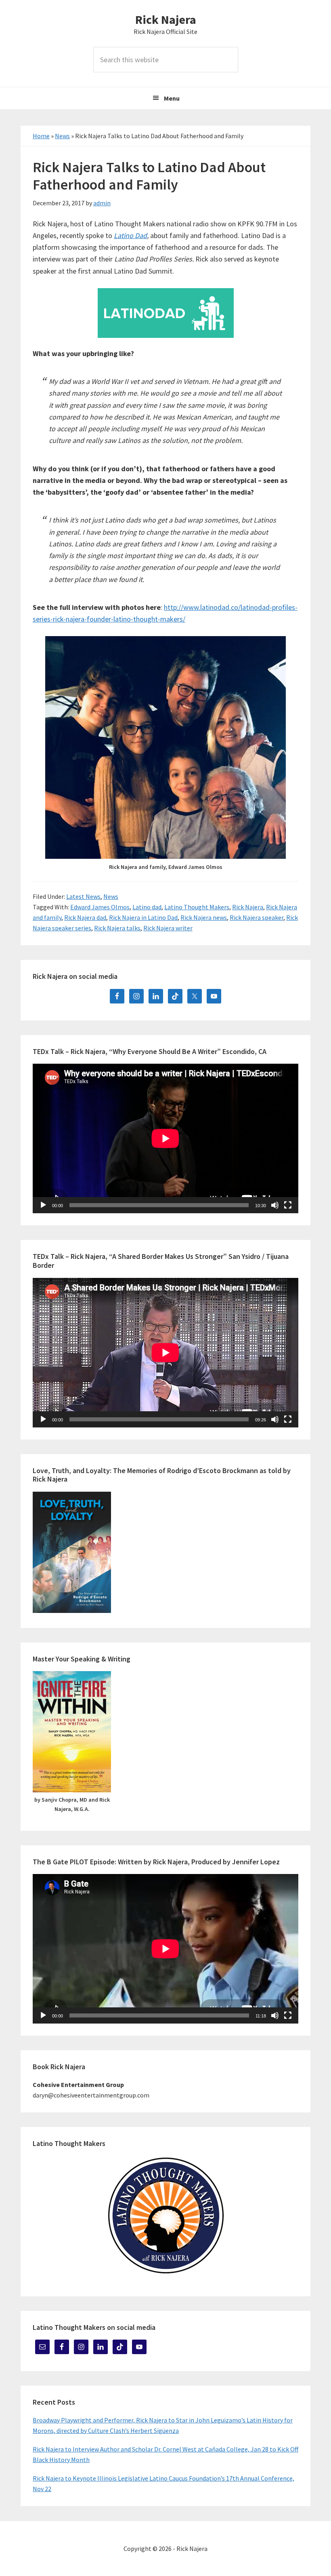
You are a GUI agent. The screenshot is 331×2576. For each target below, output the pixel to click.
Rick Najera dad (85, 917)
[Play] (43, 1205)
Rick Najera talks (117, 928)
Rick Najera (166, 19)
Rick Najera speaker (257, 917)
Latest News (83, 896)
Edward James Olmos (100, 907)
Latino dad (147, 907)
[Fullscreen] (288, 1205)
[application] (165, 1138)
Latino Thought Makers (197, 907)
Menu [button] (172, 98)
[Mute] (275, 1205)
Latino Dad (130, 235)
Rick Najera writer (168, 928)
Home (41, 136)
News (62, 136)
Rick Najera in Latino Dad (143, 917)
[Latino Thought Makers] (165, 2215)
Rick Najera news (204, 917)
